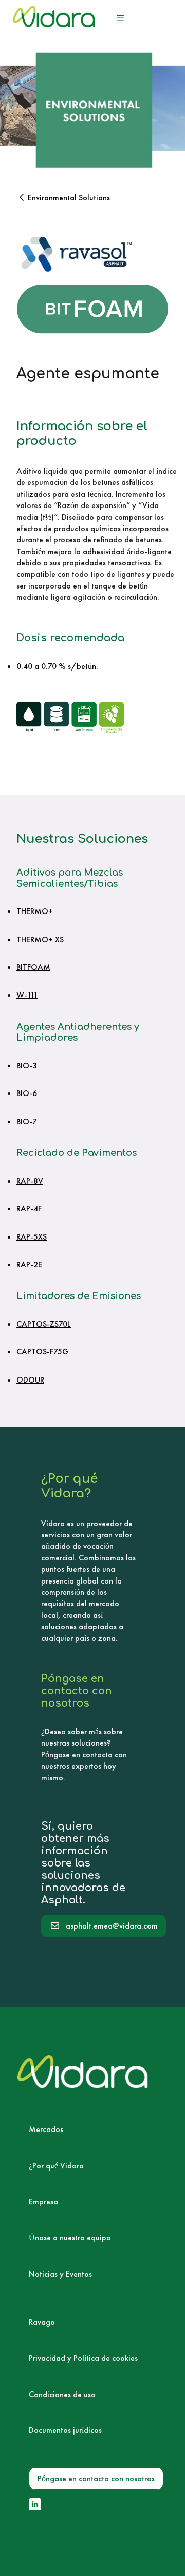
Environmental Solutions (69, 198)
